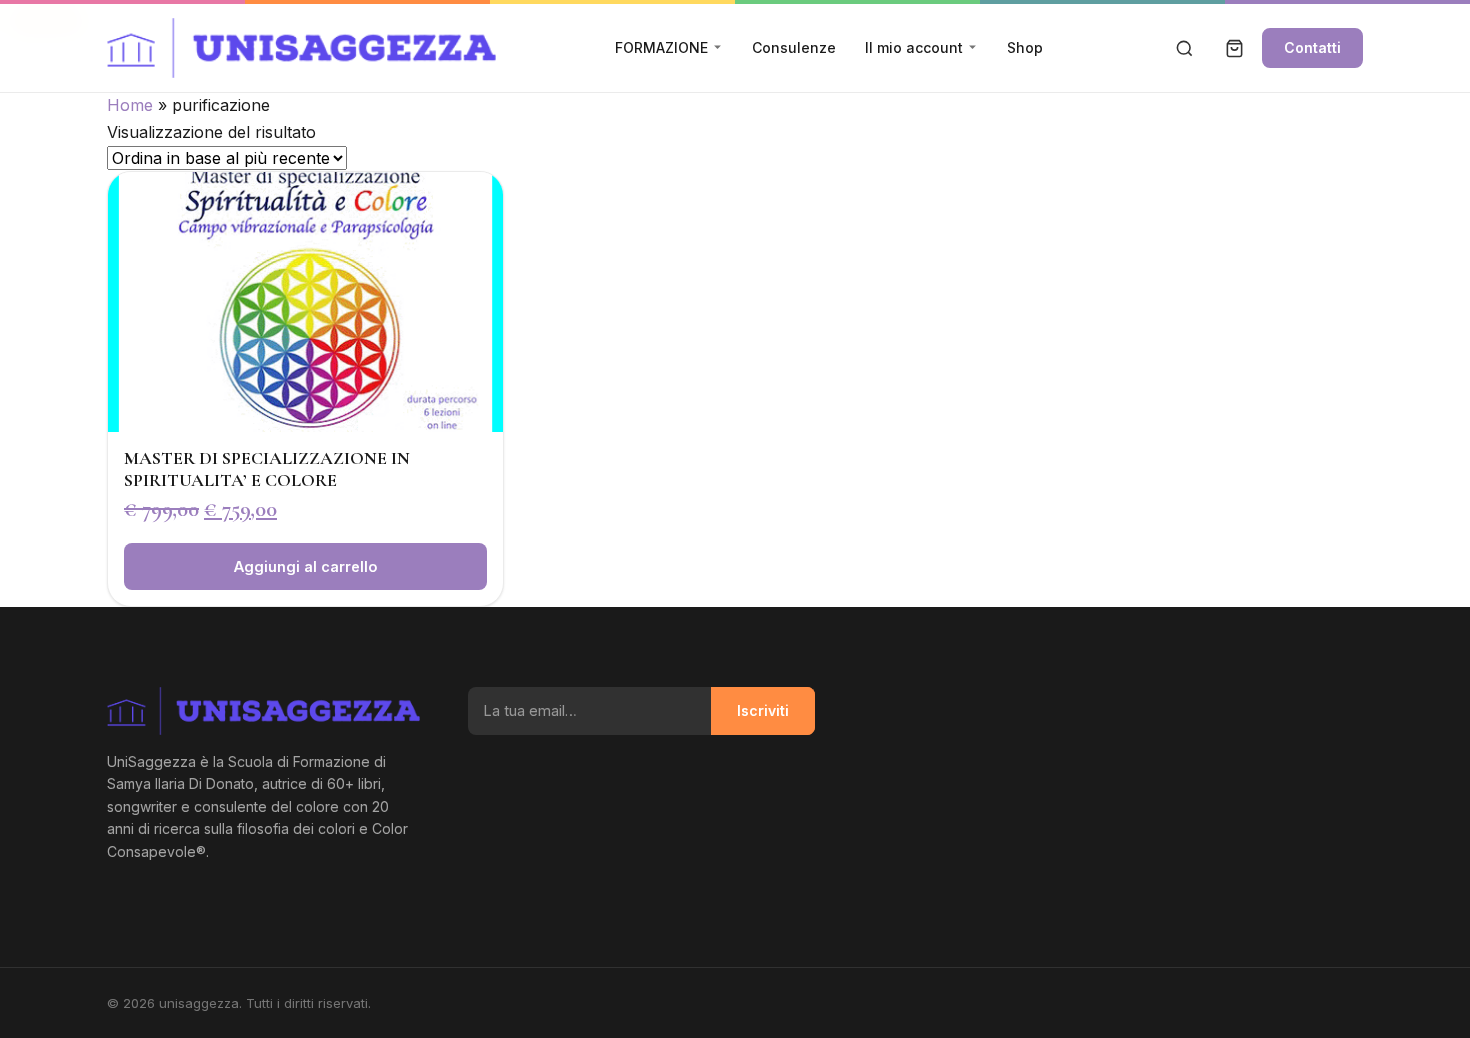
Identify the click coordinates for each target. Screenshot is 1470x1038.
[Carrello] (1234, 48)
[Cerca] (1184, 48)
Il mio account (914, 47)
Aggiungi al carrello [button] (305, 566)
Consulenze (794, 47)
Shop (1025, 47)
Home (130, 105)
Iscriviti (763, 710)
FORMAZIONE (661, 47)
